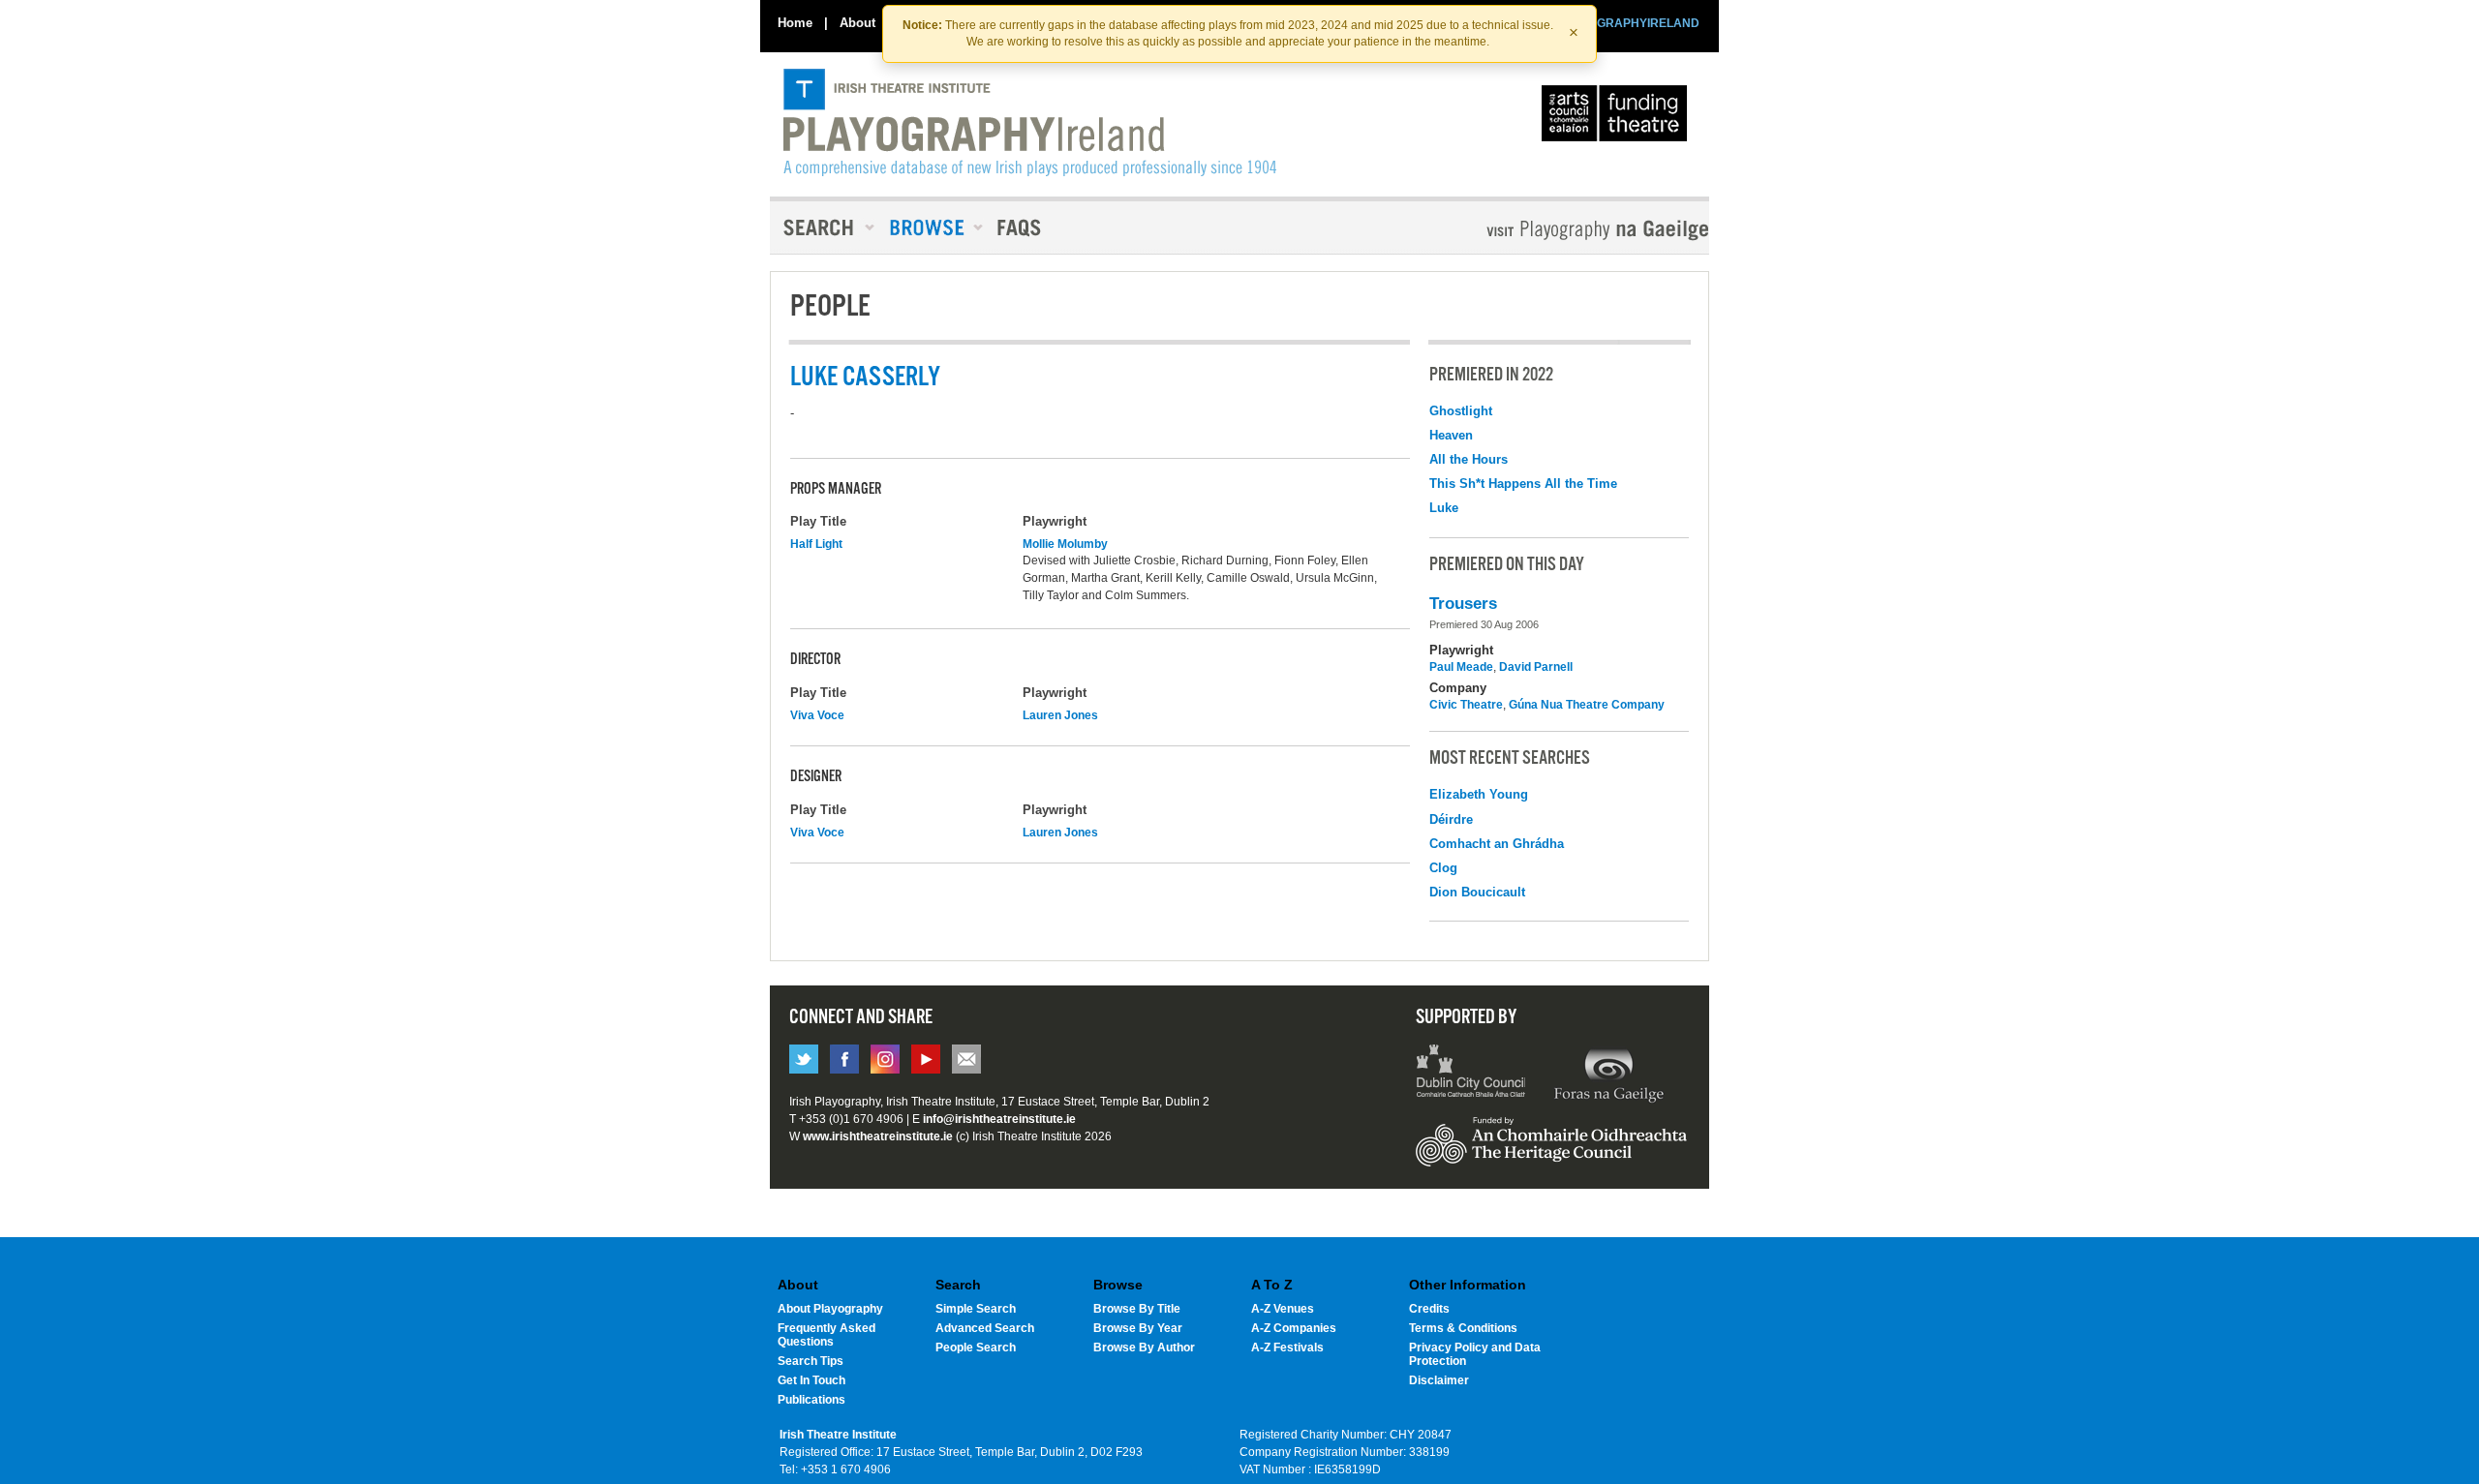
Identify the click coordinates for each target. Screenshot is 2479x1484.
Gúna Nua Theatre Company (1587, 705)
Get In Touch (811, 1380)
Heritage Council (1551, 1151)
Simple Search (976, 1309)
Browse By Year (1138, 1328)
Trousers (1463, 604)
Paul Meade (1461, 667)
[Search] (823, 227)
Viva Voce (817, 715)
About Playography (830, 1309)
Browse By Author (1144, 1348)
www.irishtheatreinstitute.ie (878, 1136)
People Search (976, 1348)
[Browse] (930, 227)
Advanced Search (985, 1328)
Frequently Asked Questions (826, 1335)
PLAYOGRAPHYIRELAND (1629, 23)
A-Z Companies (1294, 1328)
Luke (1444, 508)
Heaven (1451, 435)
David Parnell (1536, 667)
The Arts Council (1618, 118)
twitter (804, 1059)
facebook (844, 1059)
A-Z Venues (1283, 1309)
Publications (811, 1400)
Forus (1608, 1074)
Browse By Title (1137, 1309)
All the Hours (1469, 459)
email (966, 1059)
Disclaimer (1439, 1380)
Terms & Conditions (1463, 1328)
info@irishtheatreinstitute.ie (999, 1119)
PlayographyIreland (1030, 123)
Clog (1443, 868)
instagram (885, 1059)
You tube (926, 1059)
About (857, 23)
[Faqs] (1021, 227)
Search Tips (811, 1361)
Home (795, 23)
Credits (1429, 1309)
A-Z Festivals (1287, 1348)
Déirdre (1451, 819)
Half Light (816, 544)
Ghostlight (1461, 411)
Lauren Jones (1060, 715)
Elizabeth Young (1479, 794)
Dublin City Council (1471, 1074)
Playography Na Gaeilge (1542, 230)
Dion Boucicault (1477, 892)
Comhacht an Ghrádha (1497, 844)
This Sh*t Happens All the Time (1523, 484)
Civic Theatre (1466, 705)
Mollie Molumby (1065, 544)
